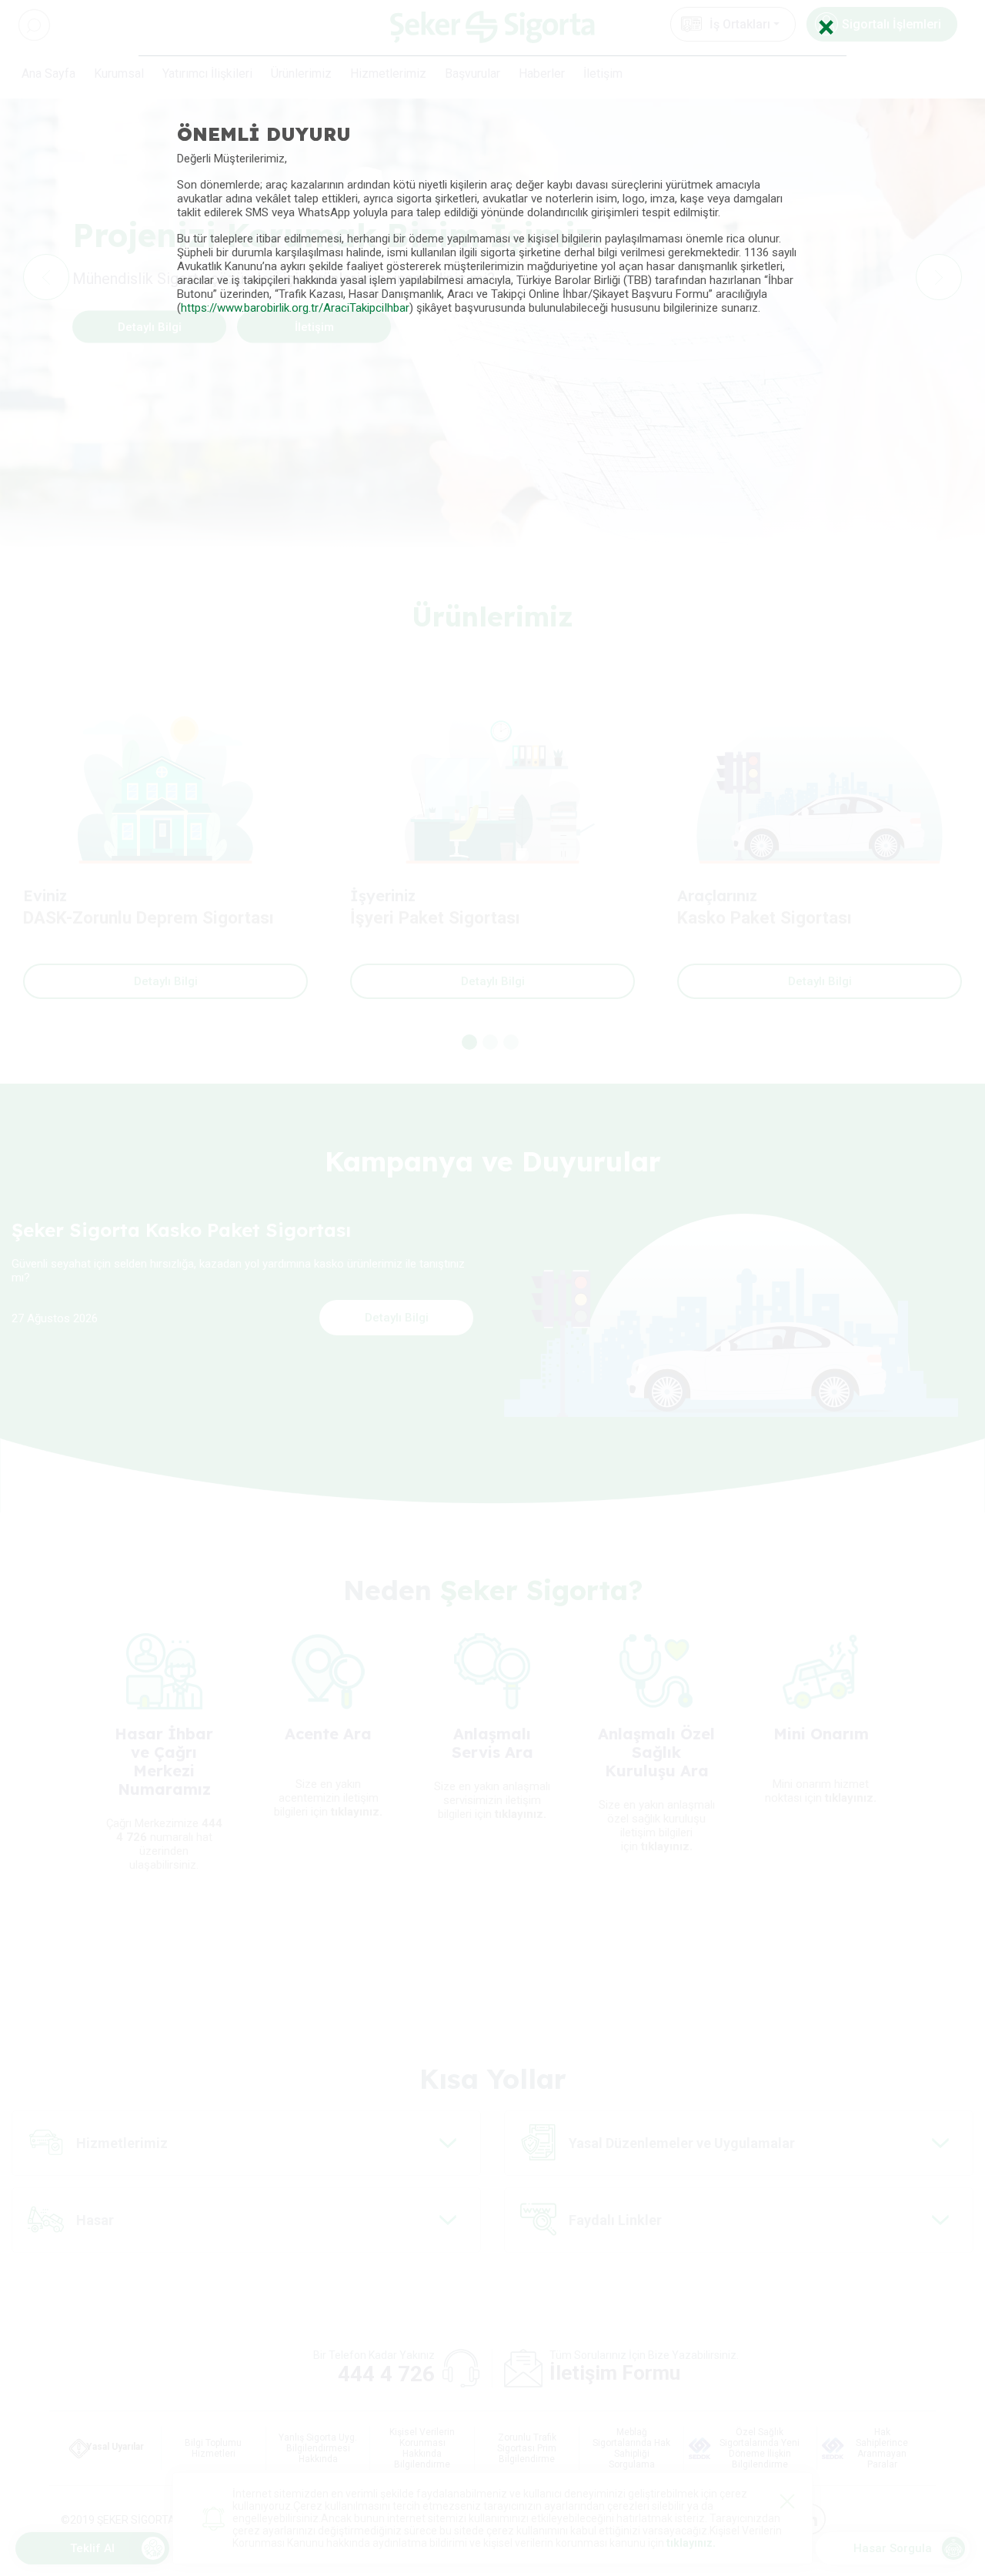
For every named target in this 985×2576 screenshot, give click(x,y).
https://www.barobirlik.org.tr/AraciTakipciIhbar (295, 308)
